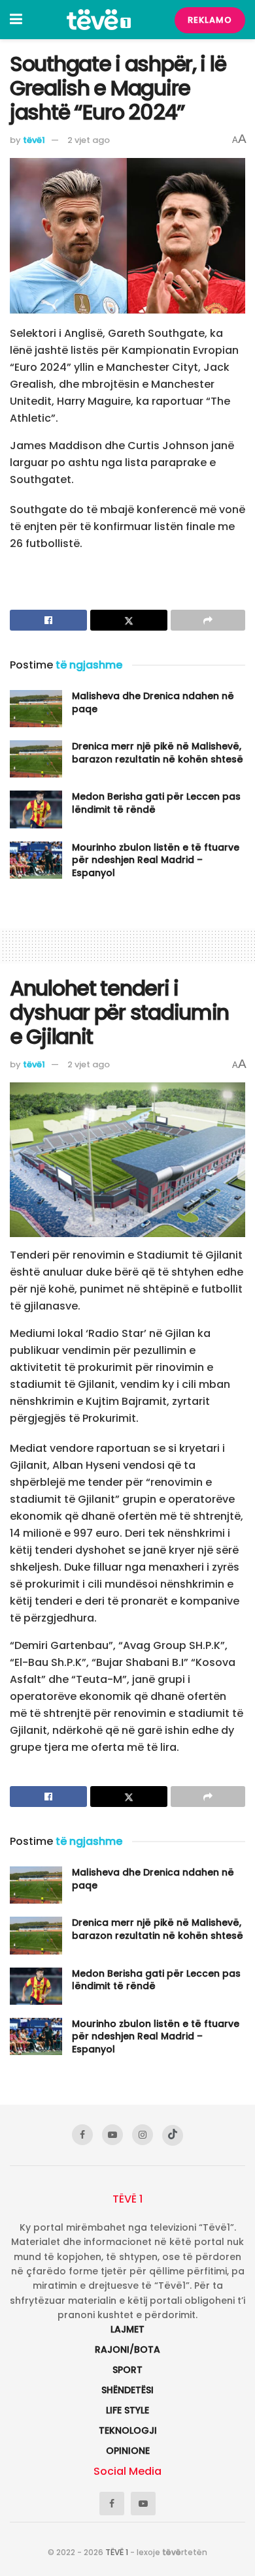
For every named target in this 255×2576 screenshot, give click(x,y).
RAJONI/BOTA (127, 2349)
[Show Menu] (16, 20)
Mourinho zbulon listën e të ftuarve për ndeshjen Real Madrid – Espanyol (156, 860)
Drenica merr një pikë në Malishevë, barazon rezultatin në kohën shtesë (158, 753)
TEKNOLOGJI (128, 2430)
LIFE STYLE (127, 2410)
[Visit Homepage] (99, 20)
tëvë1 (34, 140)
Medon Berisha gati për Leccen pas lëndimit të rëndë (156, 803)
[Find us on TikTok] (173, 2135)
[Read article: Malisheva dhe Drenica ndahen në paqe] (36, 709)
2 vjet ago (89, 140)
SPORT (127, 2370)
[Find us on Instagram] (143, 2135)
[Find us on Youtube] (112, 2135)
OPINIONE (128, 2451)
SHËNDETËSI (127, 2390)
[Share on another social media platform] (208, 620)
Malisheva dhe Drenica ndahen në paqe (153, 702)
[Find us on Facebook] (82, 2135)
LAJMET (127, 2329)
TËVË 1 (117, 2552)
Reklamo (210, 20)
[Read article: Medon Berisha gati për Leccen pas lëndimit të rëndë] (36, 809)
